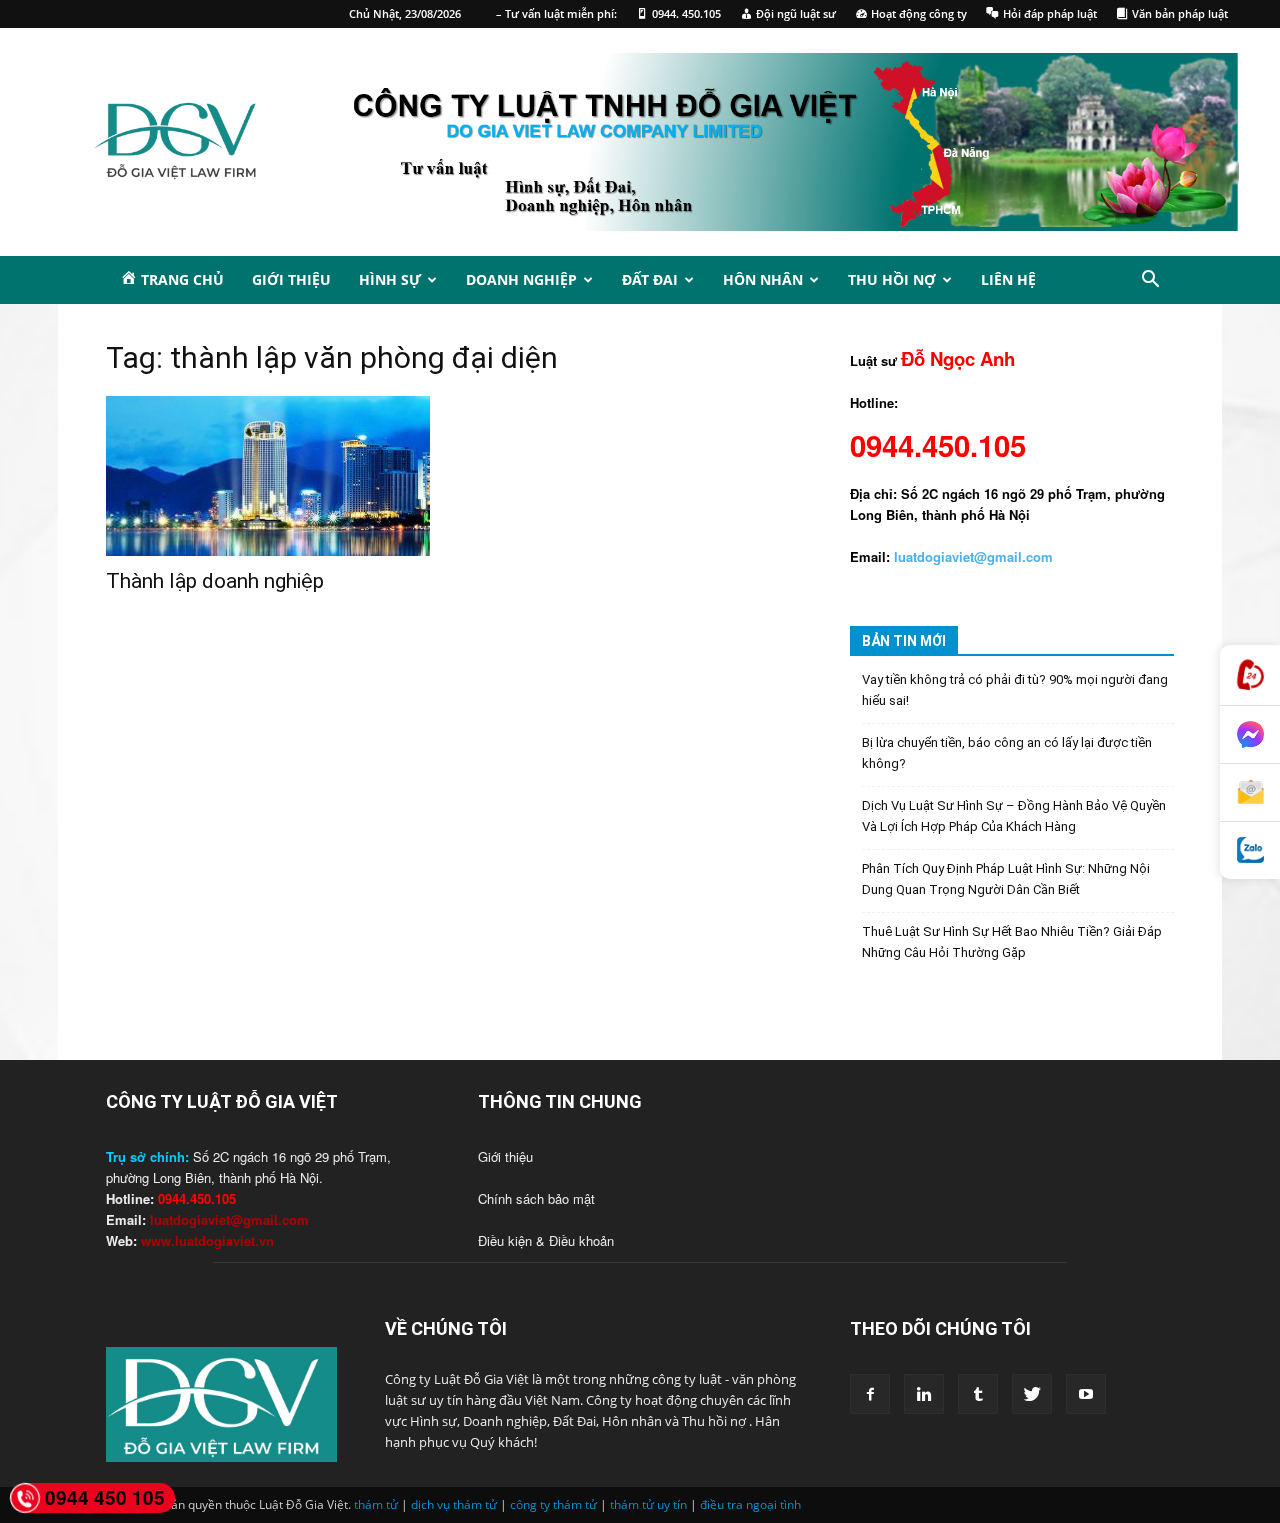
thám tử (376, 1504)
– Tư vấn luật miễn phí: (556, 13)
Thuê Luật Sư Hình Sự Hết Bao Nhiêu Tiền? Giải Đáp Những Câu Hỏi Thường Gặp (1012, 942)
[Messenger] (1250, 735)
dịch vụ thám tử (454, 1504)
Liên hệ (1008, 279)
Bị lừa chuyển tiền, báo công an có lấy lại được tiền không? (1007, 753)
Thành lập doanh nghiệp (215, 581)
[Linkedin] (924, 1394)
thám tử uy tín (648, 1504)
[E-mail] (1250, 793)
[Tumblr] (978, 1394)
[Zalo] (1250, 850)
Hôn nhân (763, 279)
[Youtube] (1086, 1394)
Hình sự (390, 279)
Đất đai (650, 279)
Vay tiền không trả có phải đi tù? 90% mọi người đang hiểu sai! (1015, 690)
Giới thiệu (291, 279)
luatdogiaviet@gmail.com (229, 1219)
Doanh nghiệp (521, 279)
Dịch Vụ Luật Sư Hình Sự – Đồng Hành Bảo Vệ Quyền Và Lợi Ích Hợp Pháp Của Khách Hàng (1014, 816)
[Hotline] (1250, 675)
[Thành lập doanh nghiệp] (268, 476)
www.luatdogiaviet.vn (207, 1240)
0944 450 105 (105, 1497)
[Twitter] (1032, 1394)
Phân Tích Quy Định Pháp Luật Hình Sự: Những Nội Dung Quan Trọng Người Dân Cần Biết (1006, 879)
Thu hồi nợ (892, 279)
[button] (1150, 282)
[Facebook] (870, 1394)
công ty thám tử (553, 1504)
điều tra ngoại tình (750, 1504)
